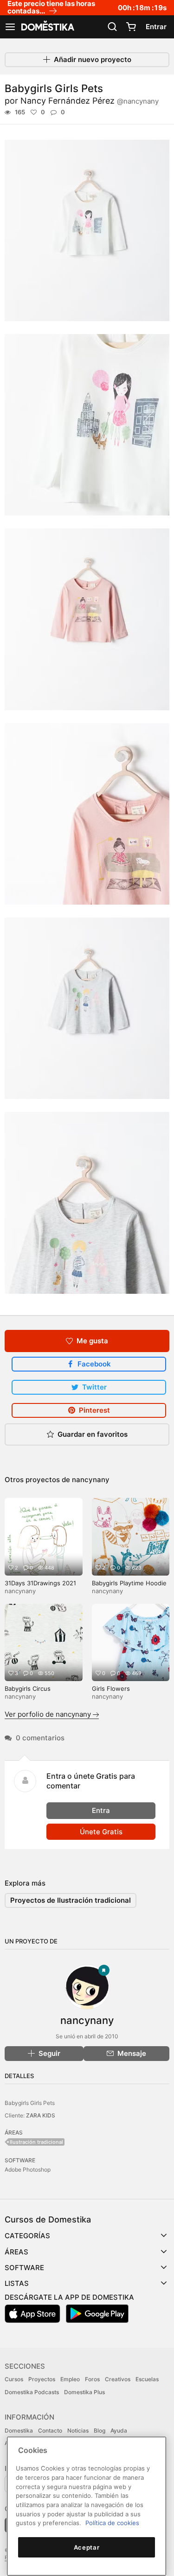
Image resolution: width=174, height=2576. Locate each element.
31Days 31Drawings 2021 (40, 1583)
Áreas (16, 2252)
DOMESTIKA (47, 27)
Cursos (14, 2379)
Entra (101, 1810)
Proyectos (42, 2379)
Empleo (70, 2379)
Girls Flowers (111, 1688)
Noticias (78, 2430)
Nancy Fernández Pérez (90, 101)
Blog (100, 2430)
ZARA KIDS (41, 2115)
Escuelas (147, 2379)
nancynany (91, 1480)
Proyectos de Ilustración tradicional (71, 1900)
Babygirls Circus (28, 1688)
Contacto (50, 2430)
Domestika (19, 2430)
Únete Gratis (101, 1832)
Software (24, 2268)
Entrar (156, 27)
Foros (92, 2379)
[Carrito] (131, 27)
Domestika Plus (84, 2392)
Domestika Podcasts (32, 2392)
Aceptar (87, 2547)
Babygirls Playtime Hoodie (129, 1583)
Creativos (118, 2379)
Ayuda (119, 2430)
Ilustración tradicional (36, 2142)
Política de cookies (112, 2523)
